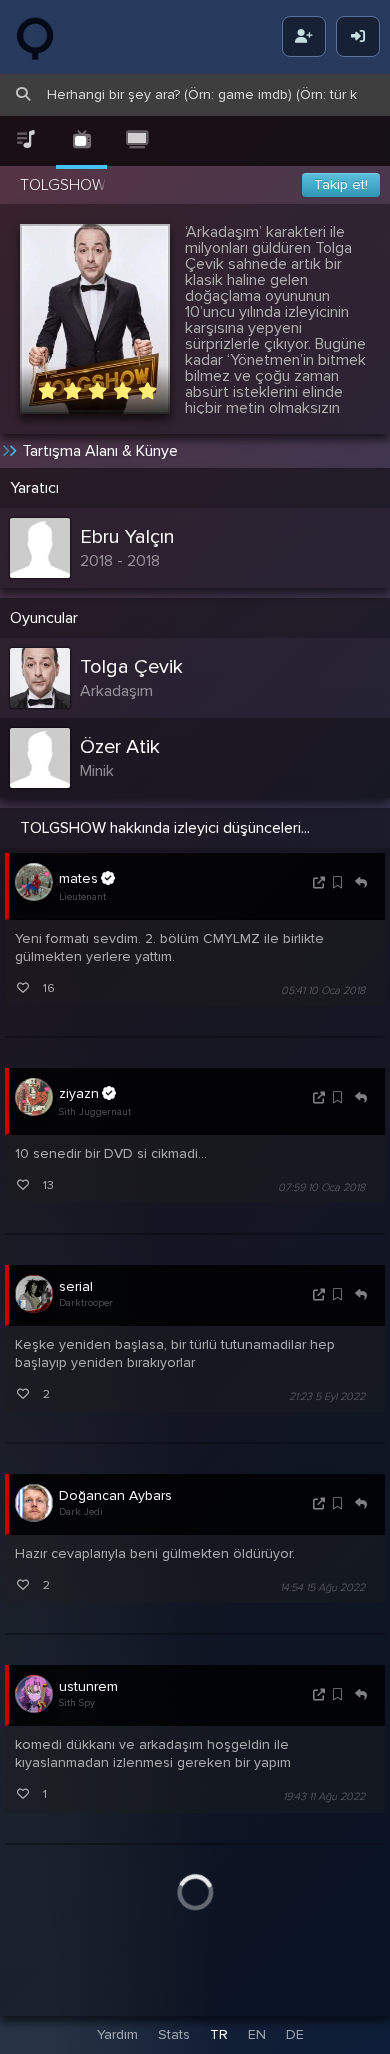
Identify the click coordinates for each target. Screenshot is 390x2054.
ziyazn (79, 1093)
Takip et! (341, 184)
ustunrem (88, 1686)
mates (78, 878)
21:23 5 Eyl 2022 (327, 1396)
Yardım (117, 2034)
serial (76, 1286)
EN (257, 2034)
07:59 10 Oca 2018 (321, 1187)
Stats (174, 2034)
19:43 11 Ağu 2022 (324, 1797)
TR (219, 2034)
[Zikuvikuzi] (50, 37)
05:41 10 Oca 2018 (323, 990)
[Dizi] (82, 140)
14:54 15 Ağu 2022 (322, 1587)
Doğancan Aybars (115, 1495)
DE (295, 2034)
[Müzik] (26, 140)
